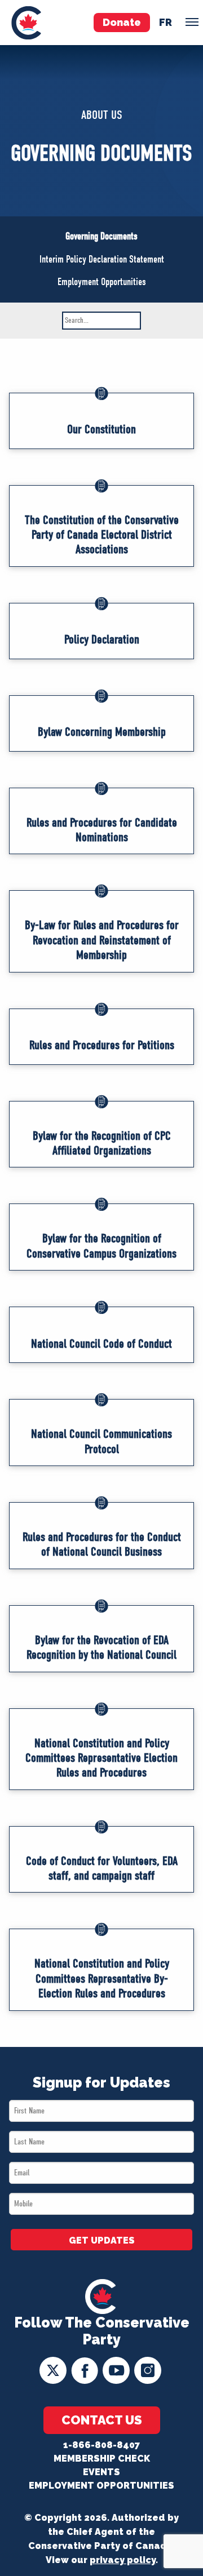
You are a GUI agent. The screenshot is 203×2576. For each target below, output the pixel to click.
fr (166, 22)
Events (101, 2472)
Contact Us (102, 2420)
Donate (122, 22)
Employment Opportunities (102, 282)
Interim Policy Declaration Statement (102, 259)
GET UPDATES (102, 2240)
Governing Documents (101, 236)
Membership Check (102, 2459)
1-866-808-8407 (101, 2445)
